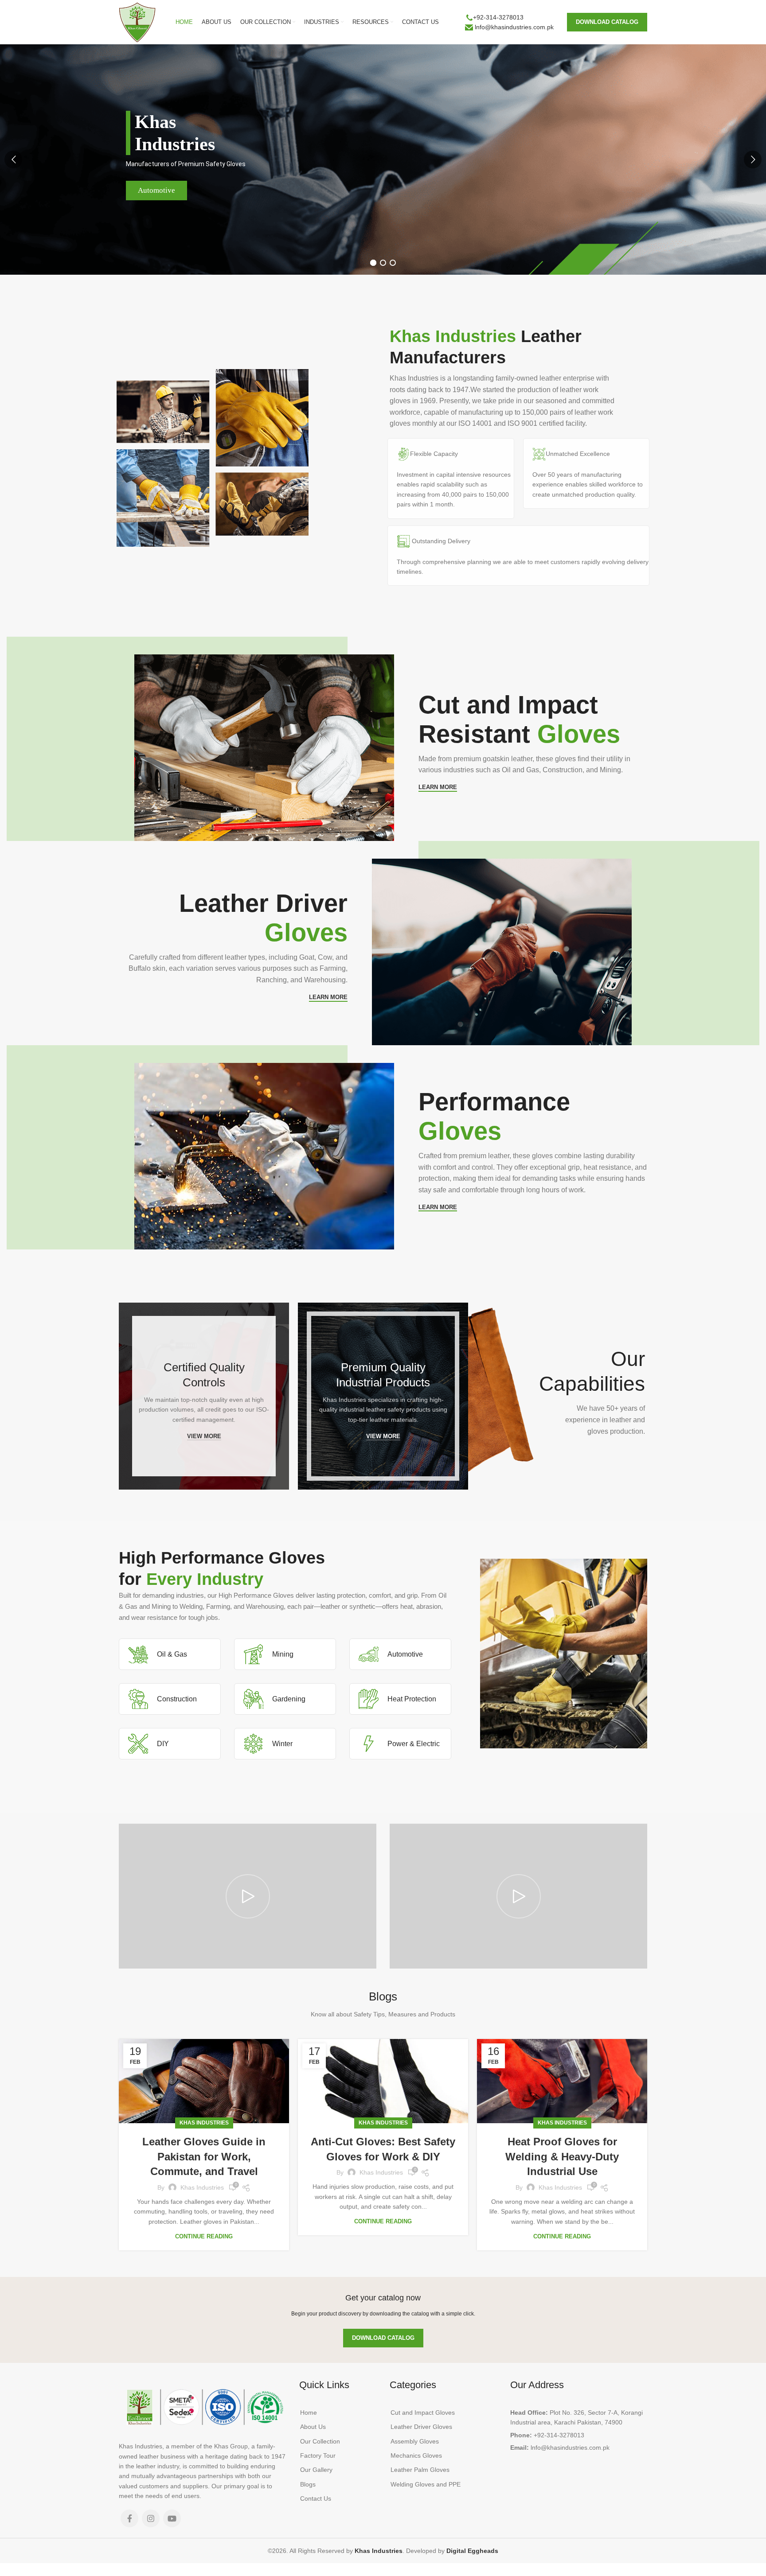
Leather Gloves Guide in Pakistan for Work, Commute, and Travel (204, 2156)
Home (309, 2413)
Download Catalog (607, 22)
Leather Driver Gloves (421, 2427)
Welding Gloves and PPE (426, 2484)
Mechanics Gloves (416, 2455)
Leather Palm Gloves (420, 2470)
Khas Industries (204, 2123)
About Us (313, 2427)
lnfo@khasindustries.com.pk (514, 27)
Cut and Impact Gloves (423, 2413)
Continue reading (204, 2236)
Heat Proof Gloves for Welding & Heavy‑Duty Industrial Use (562, 2156)
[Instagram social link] (151, 2518)
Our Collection (320, 2441)
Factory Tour (318, 2455)
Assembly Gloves (415, 2441)
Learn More (438, 787)
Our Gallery (316, 2470)
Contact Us (316, 2498)
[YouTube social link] (172, 2518)
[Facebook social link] (129, 2518)
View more (204, 1436)
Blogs (308, 2484)
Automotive (156, 190)
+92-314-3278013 (498, 17)
